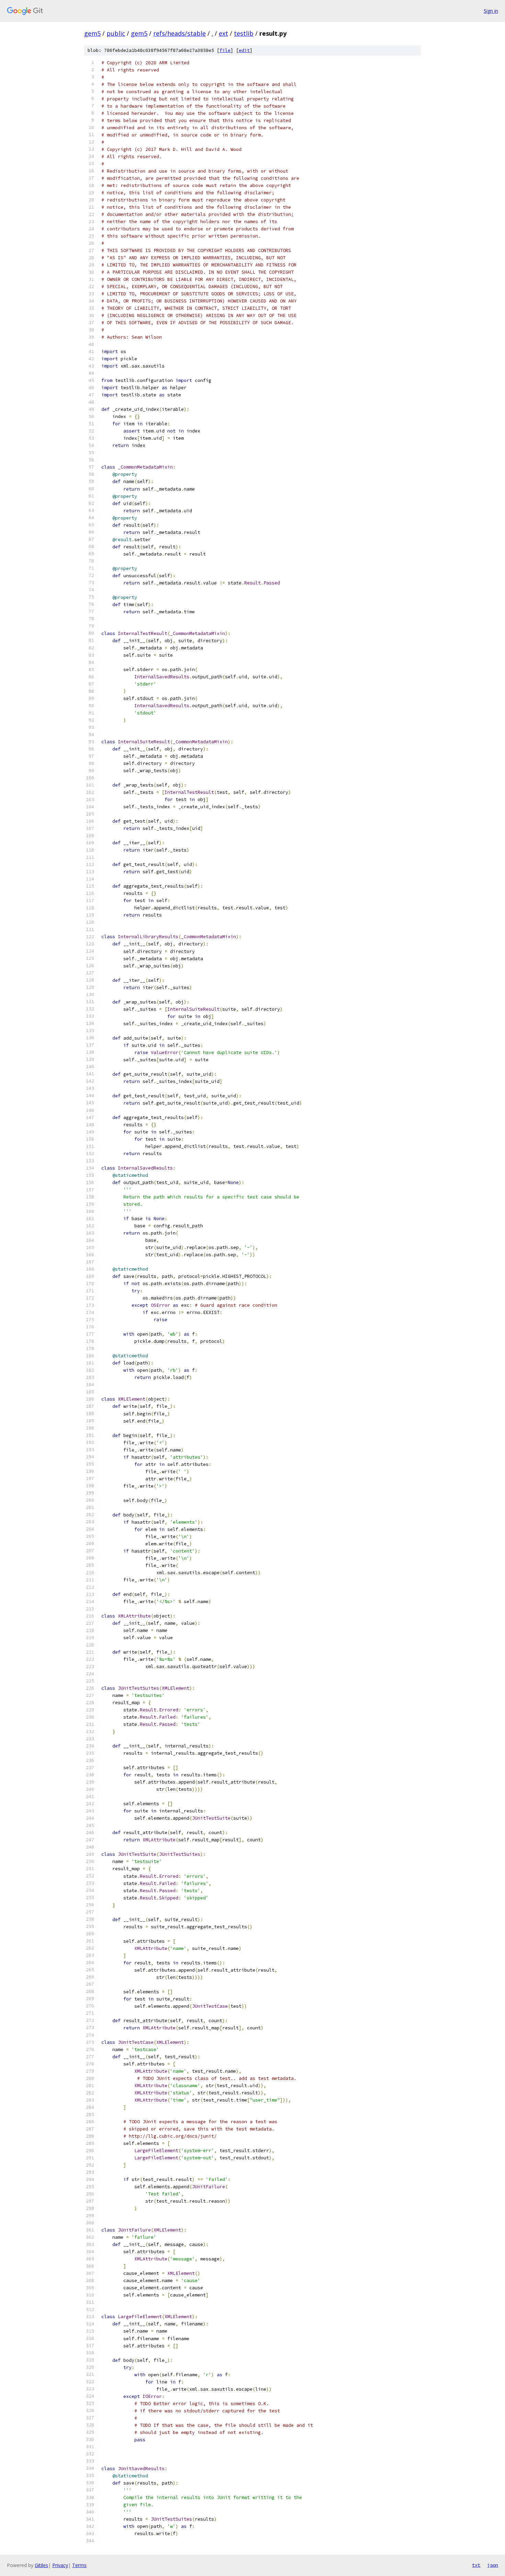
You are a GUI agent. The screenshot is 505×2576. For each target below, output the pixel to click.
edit (244, 50)
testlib (244, 33)
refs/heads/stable (179, 33)
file (225, 50)
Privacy (60, 2565)
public (116, 33)
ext (223, 33)
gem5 (92, 33)
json (493, 2565)
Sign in (491, 11)
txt (476, 2565)
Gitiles (41, 2565)
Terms (79, 2565)
